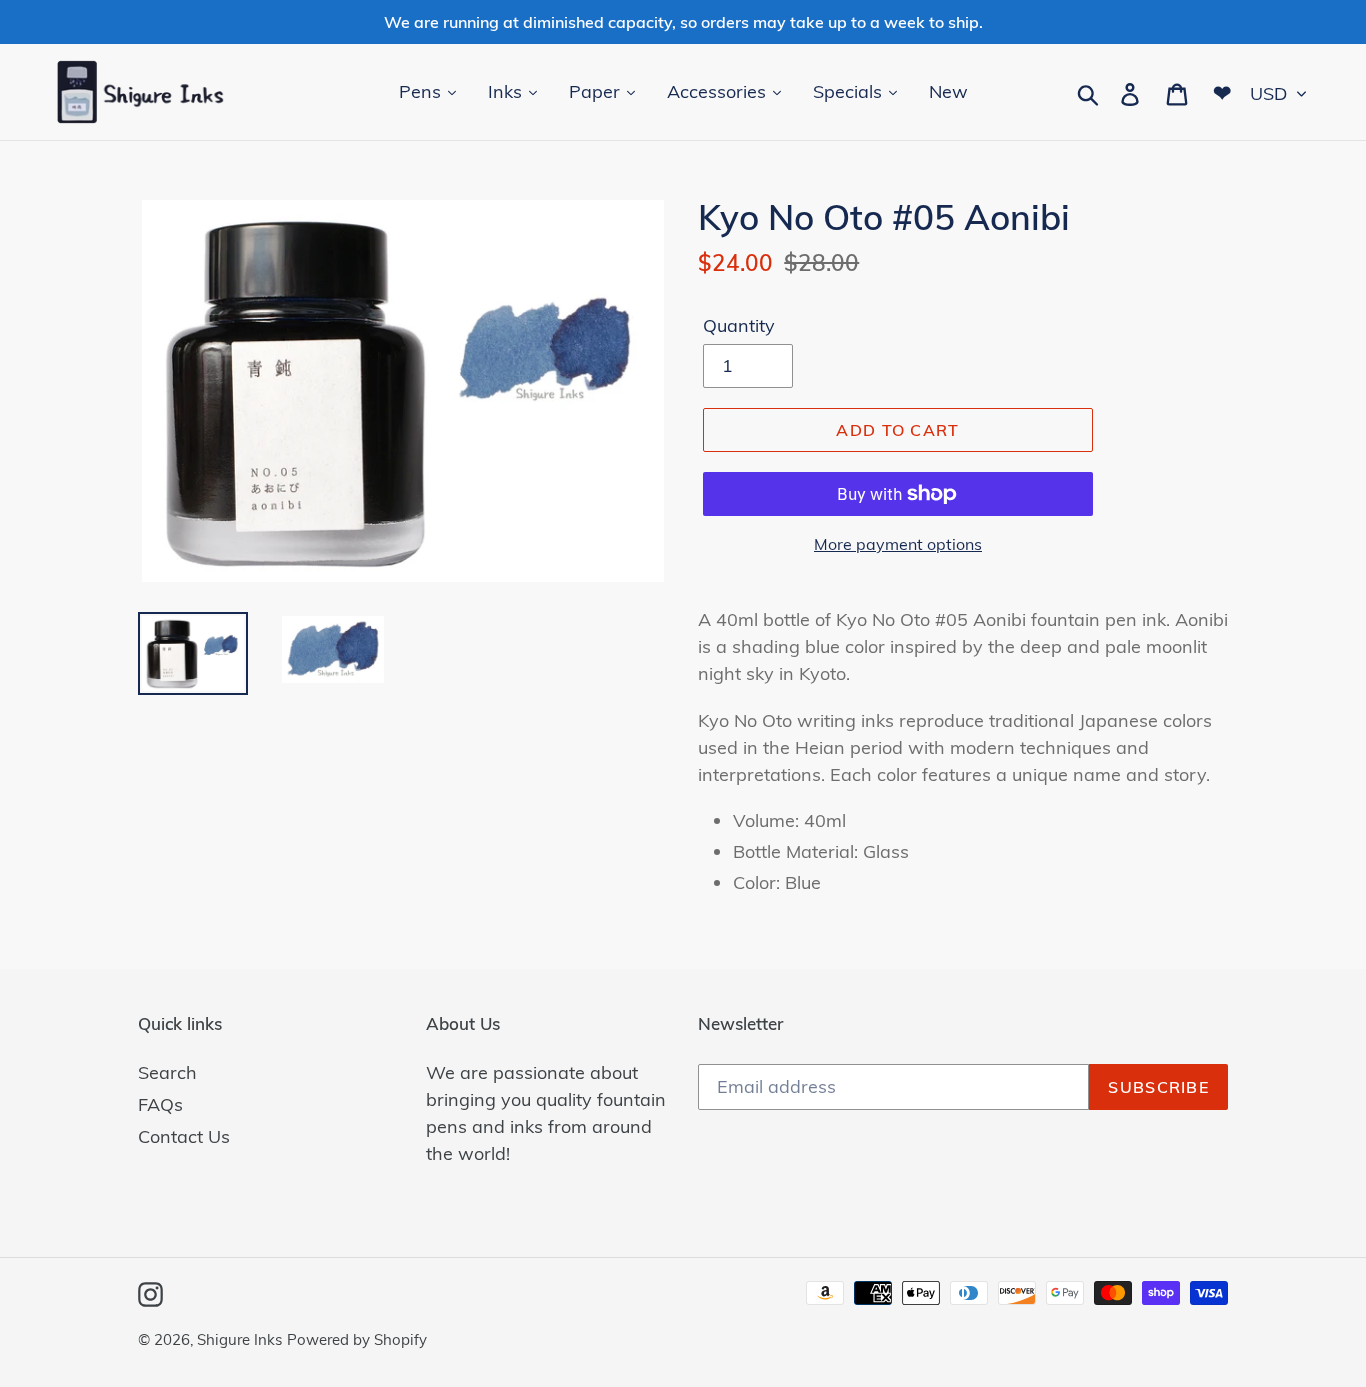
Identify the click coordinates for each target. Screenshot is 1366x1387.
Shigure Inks (239, 1339)
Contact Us (184, 1136)
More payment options (898, 544)
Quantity (739, 325)
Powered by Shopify (357, 1339)
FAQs (160, 1104)
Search (167, 1072)
